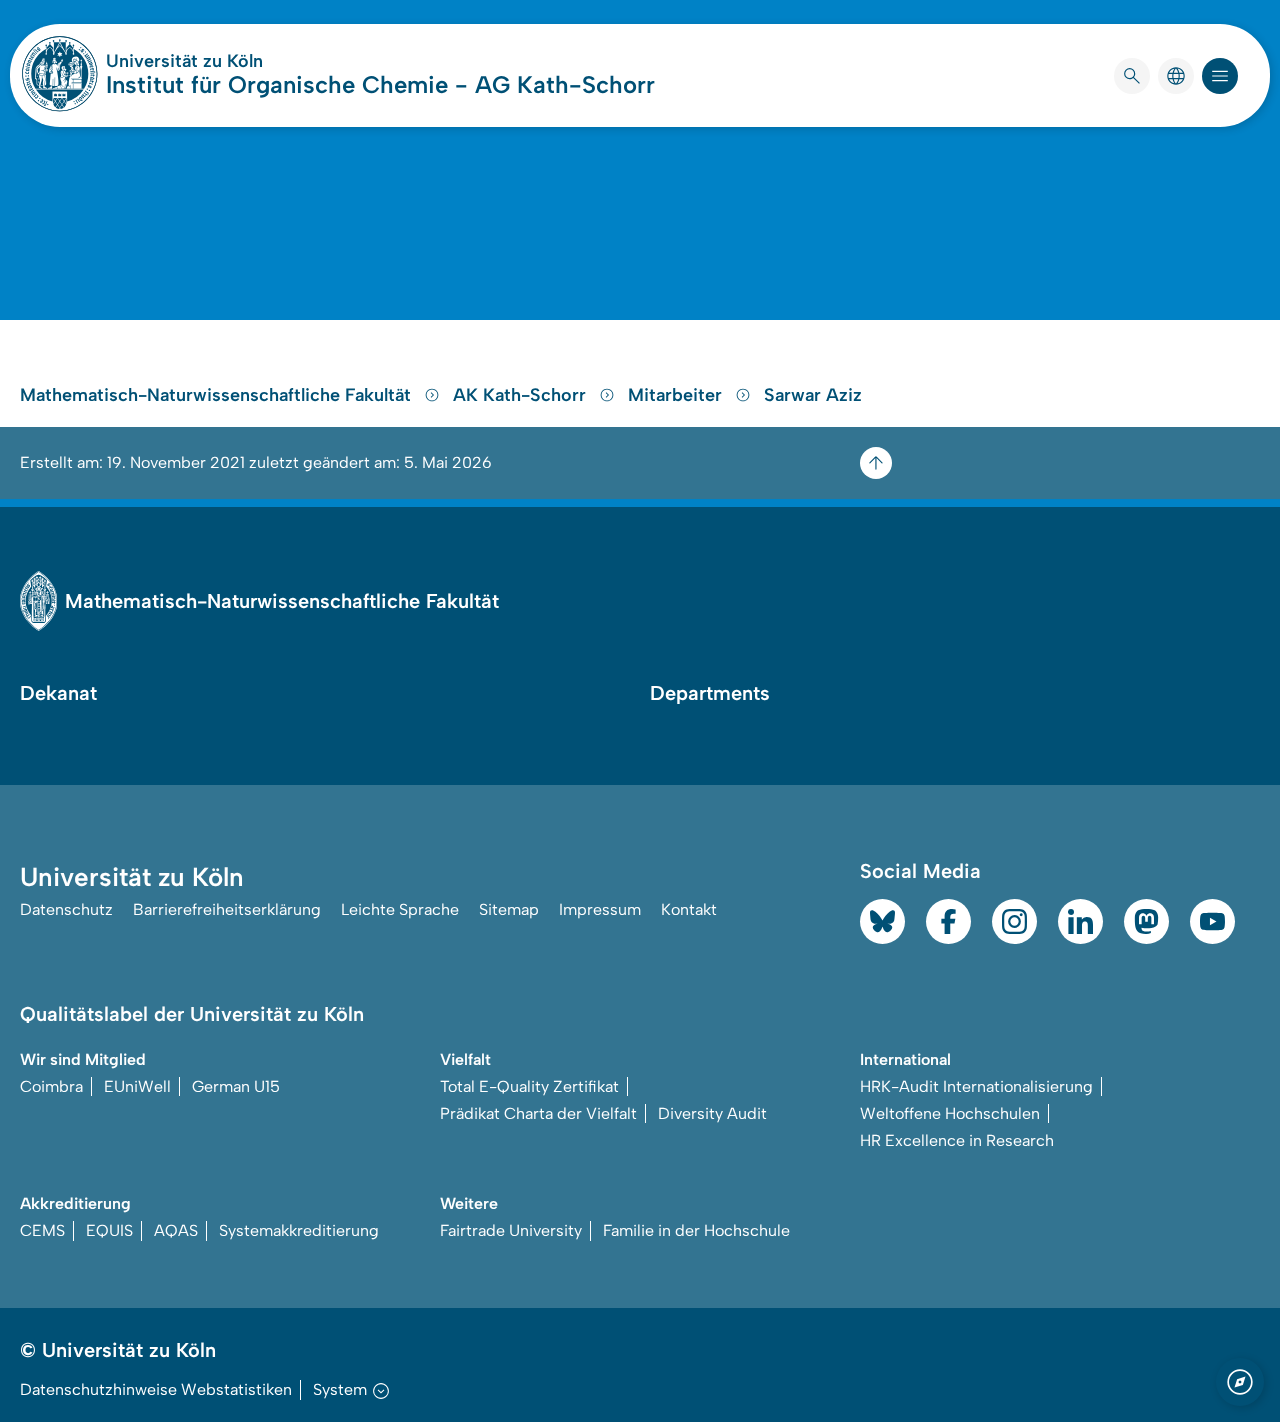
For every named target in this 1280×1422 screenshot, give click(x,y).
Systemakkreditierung (299, 1230)
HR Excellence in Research (957, 1140)
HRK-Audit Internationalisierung (976, 1086)
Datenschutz (66, 909)
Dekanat (58, 693)
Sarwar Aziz (813, 395)
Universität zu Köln (244, 61)
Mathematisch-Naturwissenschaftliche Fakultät (218, 395)
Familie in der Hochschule (696, 1230)
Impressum (600, 909)
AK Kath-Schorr (522, 395)
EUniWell (137, 1086)
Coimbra (51, 1086)
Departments (710, 693)
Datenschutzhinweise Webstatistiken (156, 1389)
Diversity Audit (712, 1113)
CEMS (42, 1230)
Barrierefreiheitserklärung (227, 909)
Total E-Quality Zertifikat (529, 1086)
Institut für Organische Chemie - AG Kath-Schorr (380, 84)
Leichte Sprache (400, 909)
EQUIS (109, 1230)
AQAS (176, 1230)
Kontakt (689, 909)
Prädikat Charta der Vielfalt (538, 1113)
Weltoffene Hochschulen (950, 1113)
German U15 (236, 1086)
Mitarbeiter (677, 395)
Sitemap (509, 909)
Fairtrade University (511, 1230)
